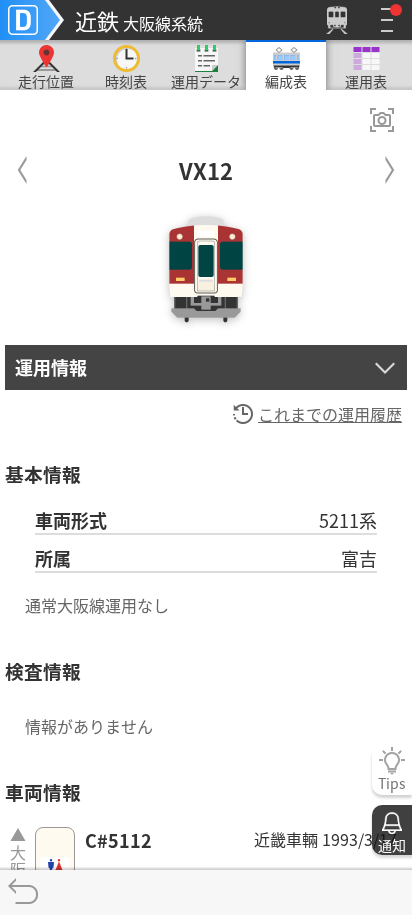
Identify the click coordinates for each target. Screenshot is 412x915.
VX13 (389, 165)
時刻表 (126, 80)
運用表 (366, 80)
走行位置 (46, 80)
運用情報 (51, 367)
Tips (392, 783)
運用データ (206, 80)
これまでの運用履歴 (330, 414)
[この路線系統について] (32, 20)
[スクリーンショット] (382, 120)
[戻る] (22, 892)
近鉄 (139, 20)
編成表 (286, 80)
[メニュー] (387, 20)
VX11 (22, 165)
